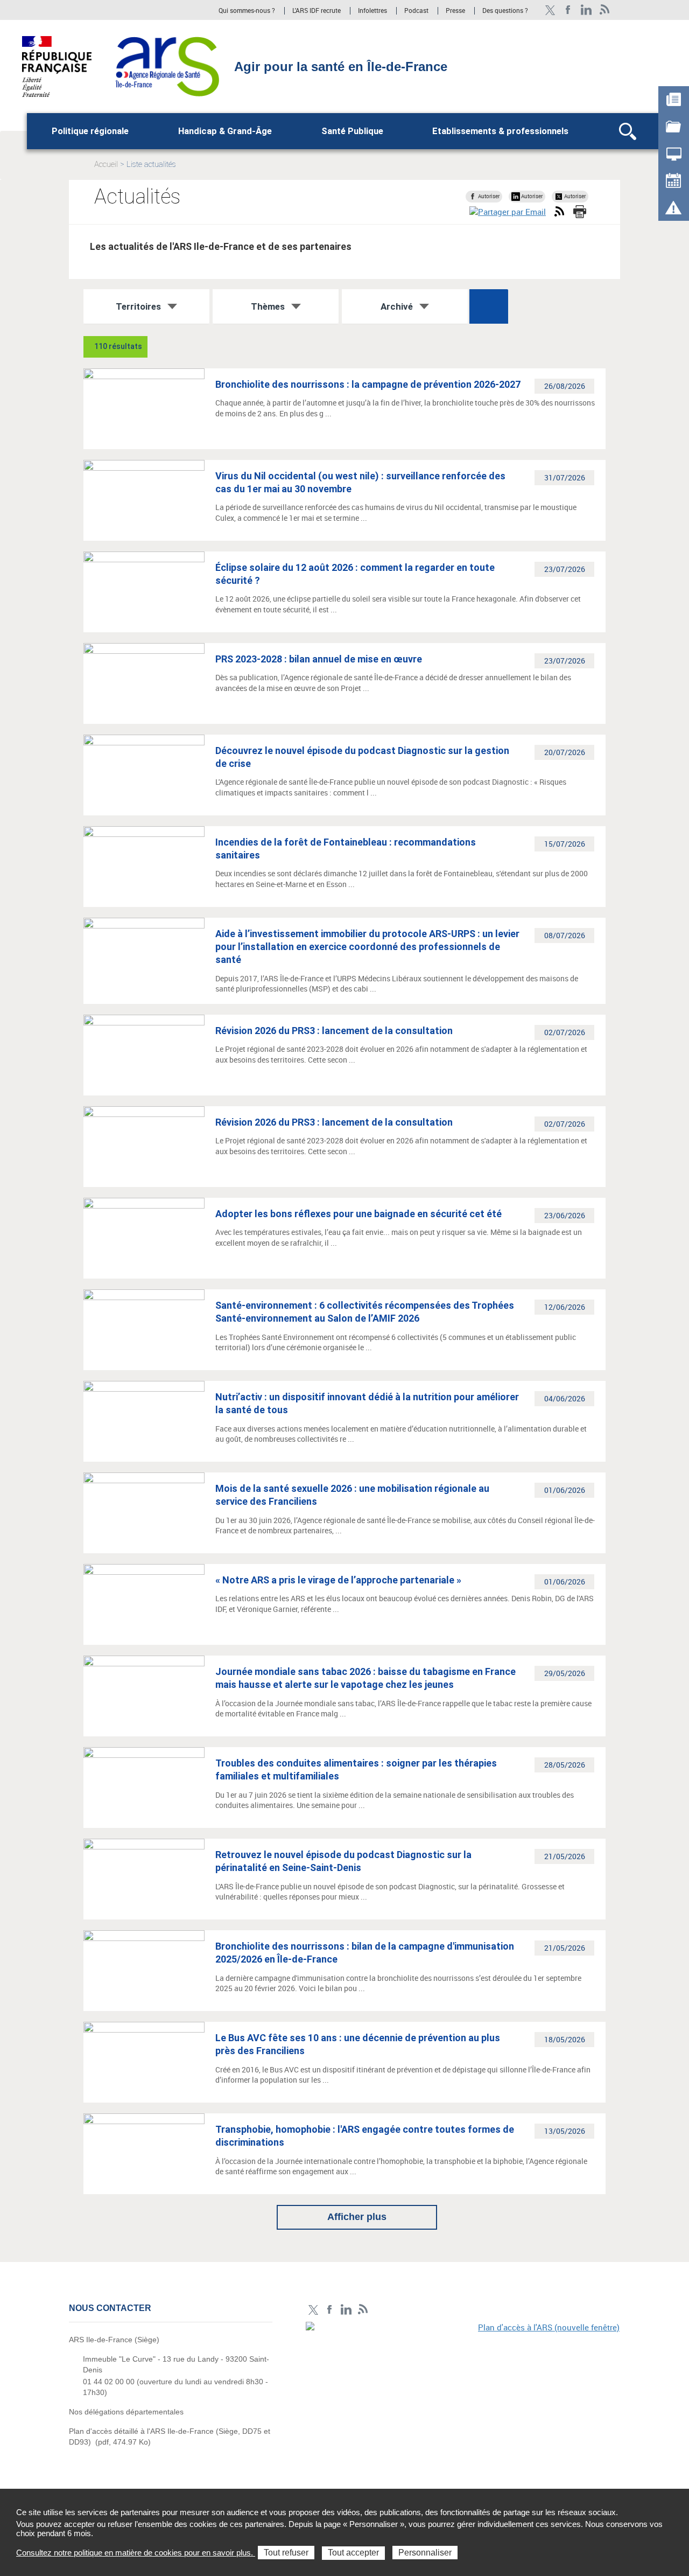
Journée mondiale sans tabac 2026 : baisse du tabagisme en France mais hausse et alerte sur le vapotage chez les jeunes (365, 1678)
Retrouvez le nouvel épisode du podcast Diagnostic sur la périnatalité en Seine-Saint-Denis (343, 1861)
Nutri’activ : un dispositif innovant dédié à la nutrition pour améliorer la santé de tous (367, 1403)
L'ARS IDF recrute (317, 11)
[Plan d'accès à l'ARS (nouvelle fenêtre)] (463, 2396)
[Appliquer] (489, 306)
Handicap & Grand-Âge (225, 131)
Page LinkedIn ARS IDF (586, 10)
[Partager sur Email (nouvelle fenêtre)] (508, 212)
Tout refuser (286, 2553)
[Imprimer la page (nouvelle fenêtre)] (580, 212)
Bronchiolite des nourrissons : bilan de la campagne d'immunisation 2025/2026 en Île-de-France (365, 1953)
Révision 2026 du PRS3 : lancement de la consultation (334, 1031)
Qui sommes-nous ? (247, 11)
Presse (455, 11)
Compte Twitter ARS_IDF (550, 10)
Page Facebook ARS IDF (568, 10)
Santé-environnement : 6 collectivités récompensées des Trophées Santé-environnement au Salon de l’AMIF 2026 (365, 1312)
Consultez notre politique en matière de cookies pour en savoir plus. (136, 2553)
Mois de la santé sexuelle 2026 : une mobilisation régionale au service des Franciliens (352, 1495)
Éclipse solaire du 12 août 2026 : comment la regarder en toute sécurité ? (355, 574)
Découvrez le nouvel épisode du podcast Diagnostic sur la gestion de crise (362, 757)
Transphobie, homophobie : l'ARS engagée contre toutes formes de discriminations (365, 2136)
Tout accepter (353, 2553)
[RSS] (605, 10)
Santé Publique (352, 131)
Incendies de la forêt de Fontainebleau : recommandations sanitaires (346, 849)
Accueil (106, 164)
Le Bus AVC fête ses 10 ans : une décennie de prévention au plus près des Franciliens (358, 2044)
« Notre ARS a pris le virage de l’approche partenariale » (338, 1580)
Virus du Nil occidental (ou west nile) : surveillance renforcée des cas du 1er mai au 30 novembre (360, 482)
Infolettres (372, 11)
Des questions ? (505, 11)
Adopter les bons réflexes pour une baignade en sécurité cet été (358, 1214)
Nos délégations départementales (126, 2412)
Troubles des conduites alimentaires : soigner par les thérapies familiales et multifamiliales (356, 1769)
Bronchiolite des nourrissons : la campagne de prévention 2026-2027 (368, 384)
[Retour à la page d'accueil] (167, 66)
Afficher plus (357, 2217)
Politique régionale (90, 131)
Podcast (416, 11)
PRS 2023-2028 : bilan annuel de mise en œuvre (319, 659)
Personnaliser (425, 2553)
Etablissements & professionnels (500, 131)
